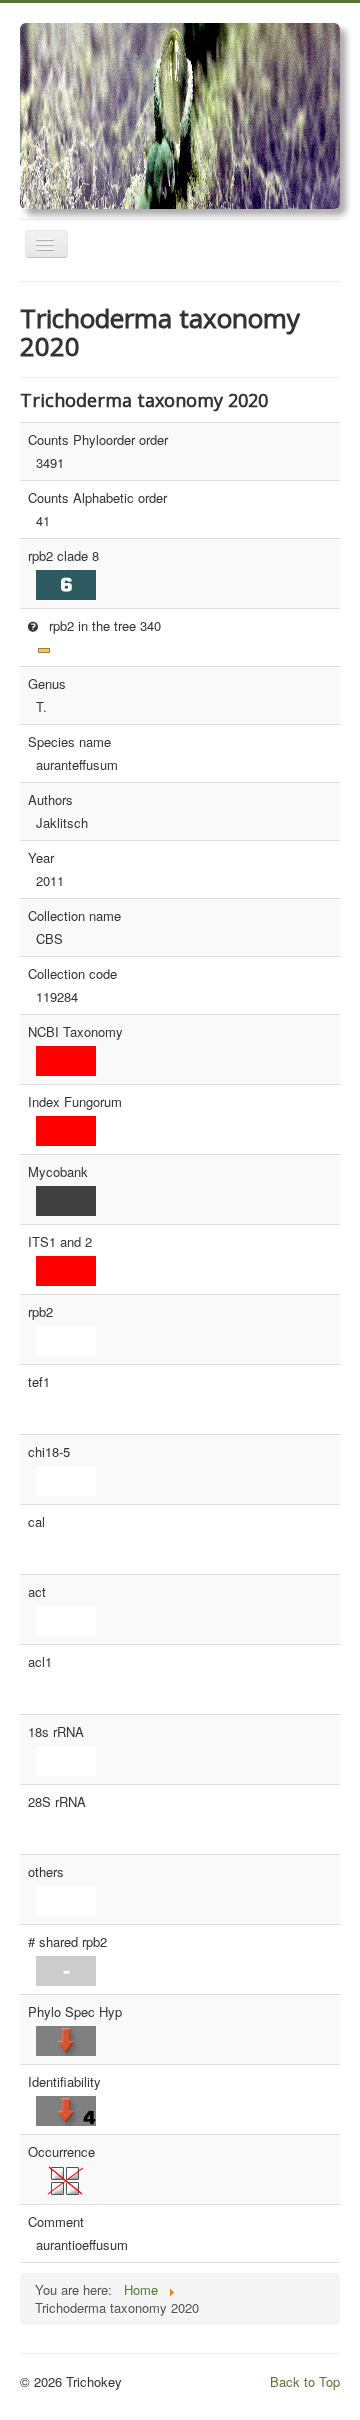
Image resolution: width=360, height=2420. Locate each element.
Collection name (74, 916)
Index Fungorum (75, 1102)
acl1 (40, 1662)
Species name (69, 742)
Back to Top (305, 2381)
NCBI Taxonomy (75, 1032)
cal (36, 1522)
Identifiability (64, 2082)
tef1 (39, 1382)
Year (41, 858)
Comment (56, 2222)
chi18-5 (49, 1452)
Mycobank (58, 1172)
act (37, 1592)
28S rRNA (57, 1802)
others (46, 1872)
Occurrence (61, 2152)
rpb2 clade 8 (63, 556)
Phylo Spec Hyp (75, 2012)
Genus (47, 684)
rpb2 (40, 1312)
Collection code (72, 974)
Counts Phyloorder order (98, 440)
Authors (50, 800)
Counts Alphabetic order (97, 498)
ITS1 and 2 (60, 1242)
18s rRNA (56, 1732)
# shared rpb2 (67, 1942)
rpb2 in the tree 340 (103, 625)
